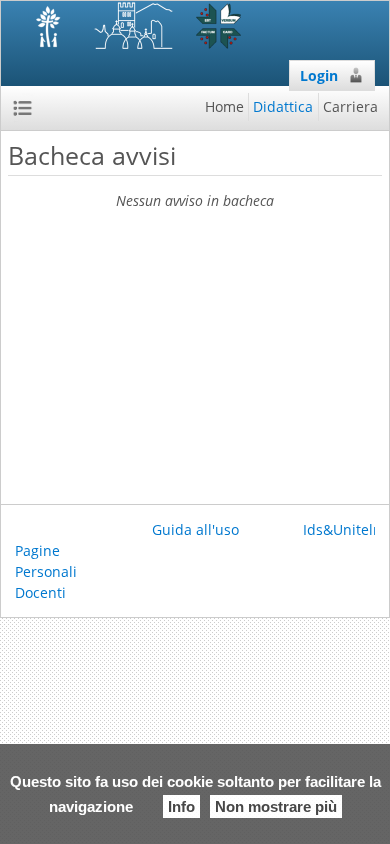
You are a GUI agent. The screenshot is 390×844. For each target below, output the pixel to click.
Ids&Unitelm (344, 529)
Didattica (283, 106)
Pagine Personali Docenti (46, 571)
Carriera (350, 106)
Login (319, 75)
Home (224, 106)
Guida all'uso (195, 529)
